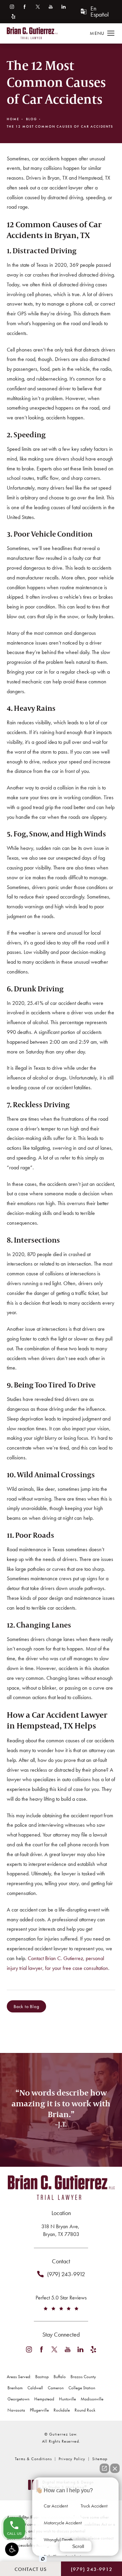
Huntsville (67, 2399)
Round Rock (85, 2410)
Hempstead (44, 2399)
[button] (12, 2549)
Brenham (15, 2388)
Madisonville (92, 2399)
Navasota (16, 2410)
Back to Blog (26, 2006)
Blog (32, 119)
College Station (82, 2388)
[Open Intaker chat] (43, 2559)
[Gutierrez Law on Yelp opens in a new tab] (13, 16)
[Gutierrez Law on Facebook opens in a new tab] (25, 7)
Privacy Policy (72, 2459)
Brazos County (83, 2377)
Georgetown (18, 2399)
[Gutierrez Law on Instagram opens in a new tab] (12, 7)
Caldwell (35, 2388)
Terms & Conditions (33, 2459)
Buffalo (60, 2377)
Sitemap (100, 2459)
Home (13, 119)
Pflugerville (39, 2410)
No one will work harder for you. (61, 2137)
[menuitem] (12, 7)
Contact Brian (61, 2162)
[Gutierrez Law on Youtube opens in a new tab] (51, 7)
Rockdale (62, 2410)
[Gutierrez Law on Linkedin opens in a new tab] (64, 7)
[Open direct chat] (104, 2468)
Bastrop (42, 2377)
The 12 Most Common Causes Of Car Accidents (60, 126)
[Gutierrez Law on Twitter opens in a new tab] (38, 7)
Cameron (56, 2388)
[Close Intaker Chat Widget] (115, 2468)
